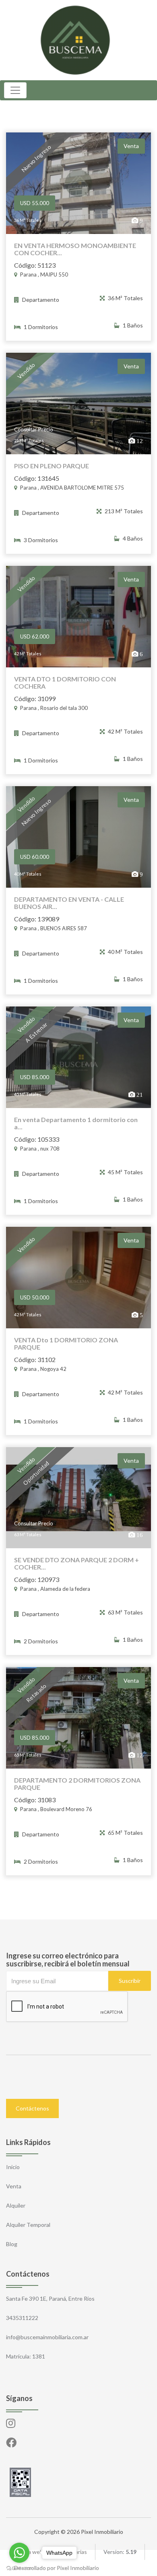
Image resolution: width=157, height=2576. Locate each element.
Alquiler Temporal (28, 2225)
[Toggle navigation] (15, 90)
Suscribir (130, 1981)
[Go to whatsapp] (19, 2553)
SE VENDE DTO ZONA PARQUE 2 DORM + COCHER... (76, 1563)
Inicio (13, 2167)
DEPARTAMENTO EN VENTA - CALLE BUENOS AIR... (69, 903)
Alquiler (16, 2205)
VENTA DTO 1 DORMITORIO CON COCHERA (65, 683)
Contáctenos (32, 2108)
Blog (12, 2244)
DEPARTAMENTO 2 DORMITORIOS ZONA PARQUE (77, 1784)
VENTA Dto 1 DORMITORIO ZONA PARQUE (66, 1344)
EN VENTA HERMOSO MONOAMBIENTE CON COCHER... (75, 249)
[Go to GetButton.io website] (19, 2568)
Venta (14, 2186)
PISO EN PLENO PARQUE (52, 466)
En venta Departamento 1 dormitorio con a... (76, 1123)
